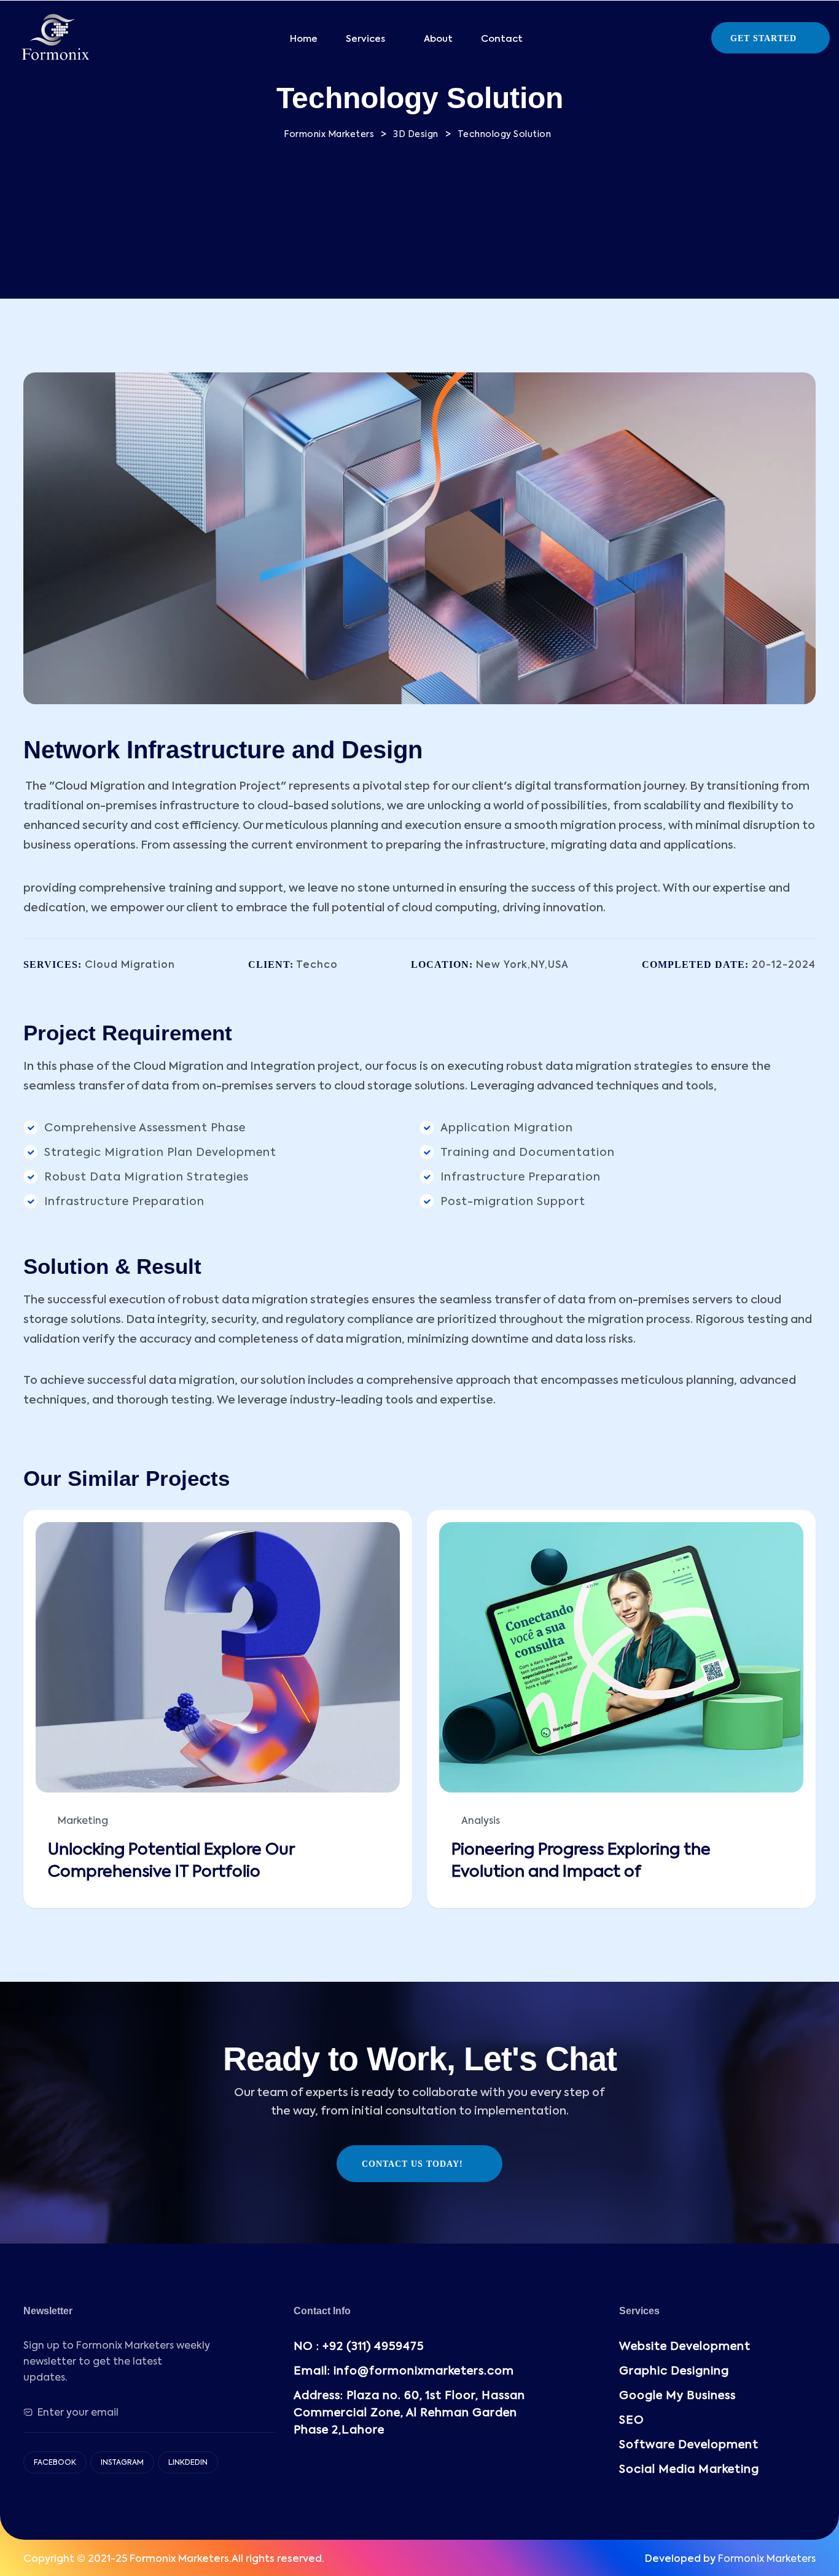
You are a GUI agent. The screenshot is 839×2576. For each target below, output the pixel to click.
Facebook (55, 2463)
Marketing (83, 1821)
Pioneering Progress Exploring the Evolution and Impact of (581, 1861)
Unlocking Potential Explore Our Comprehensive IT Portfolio (171, 1861)
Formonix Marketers (767, 2559)
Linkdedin (188, 2463)
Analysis (481, 1821)
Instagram (122, 2463)
